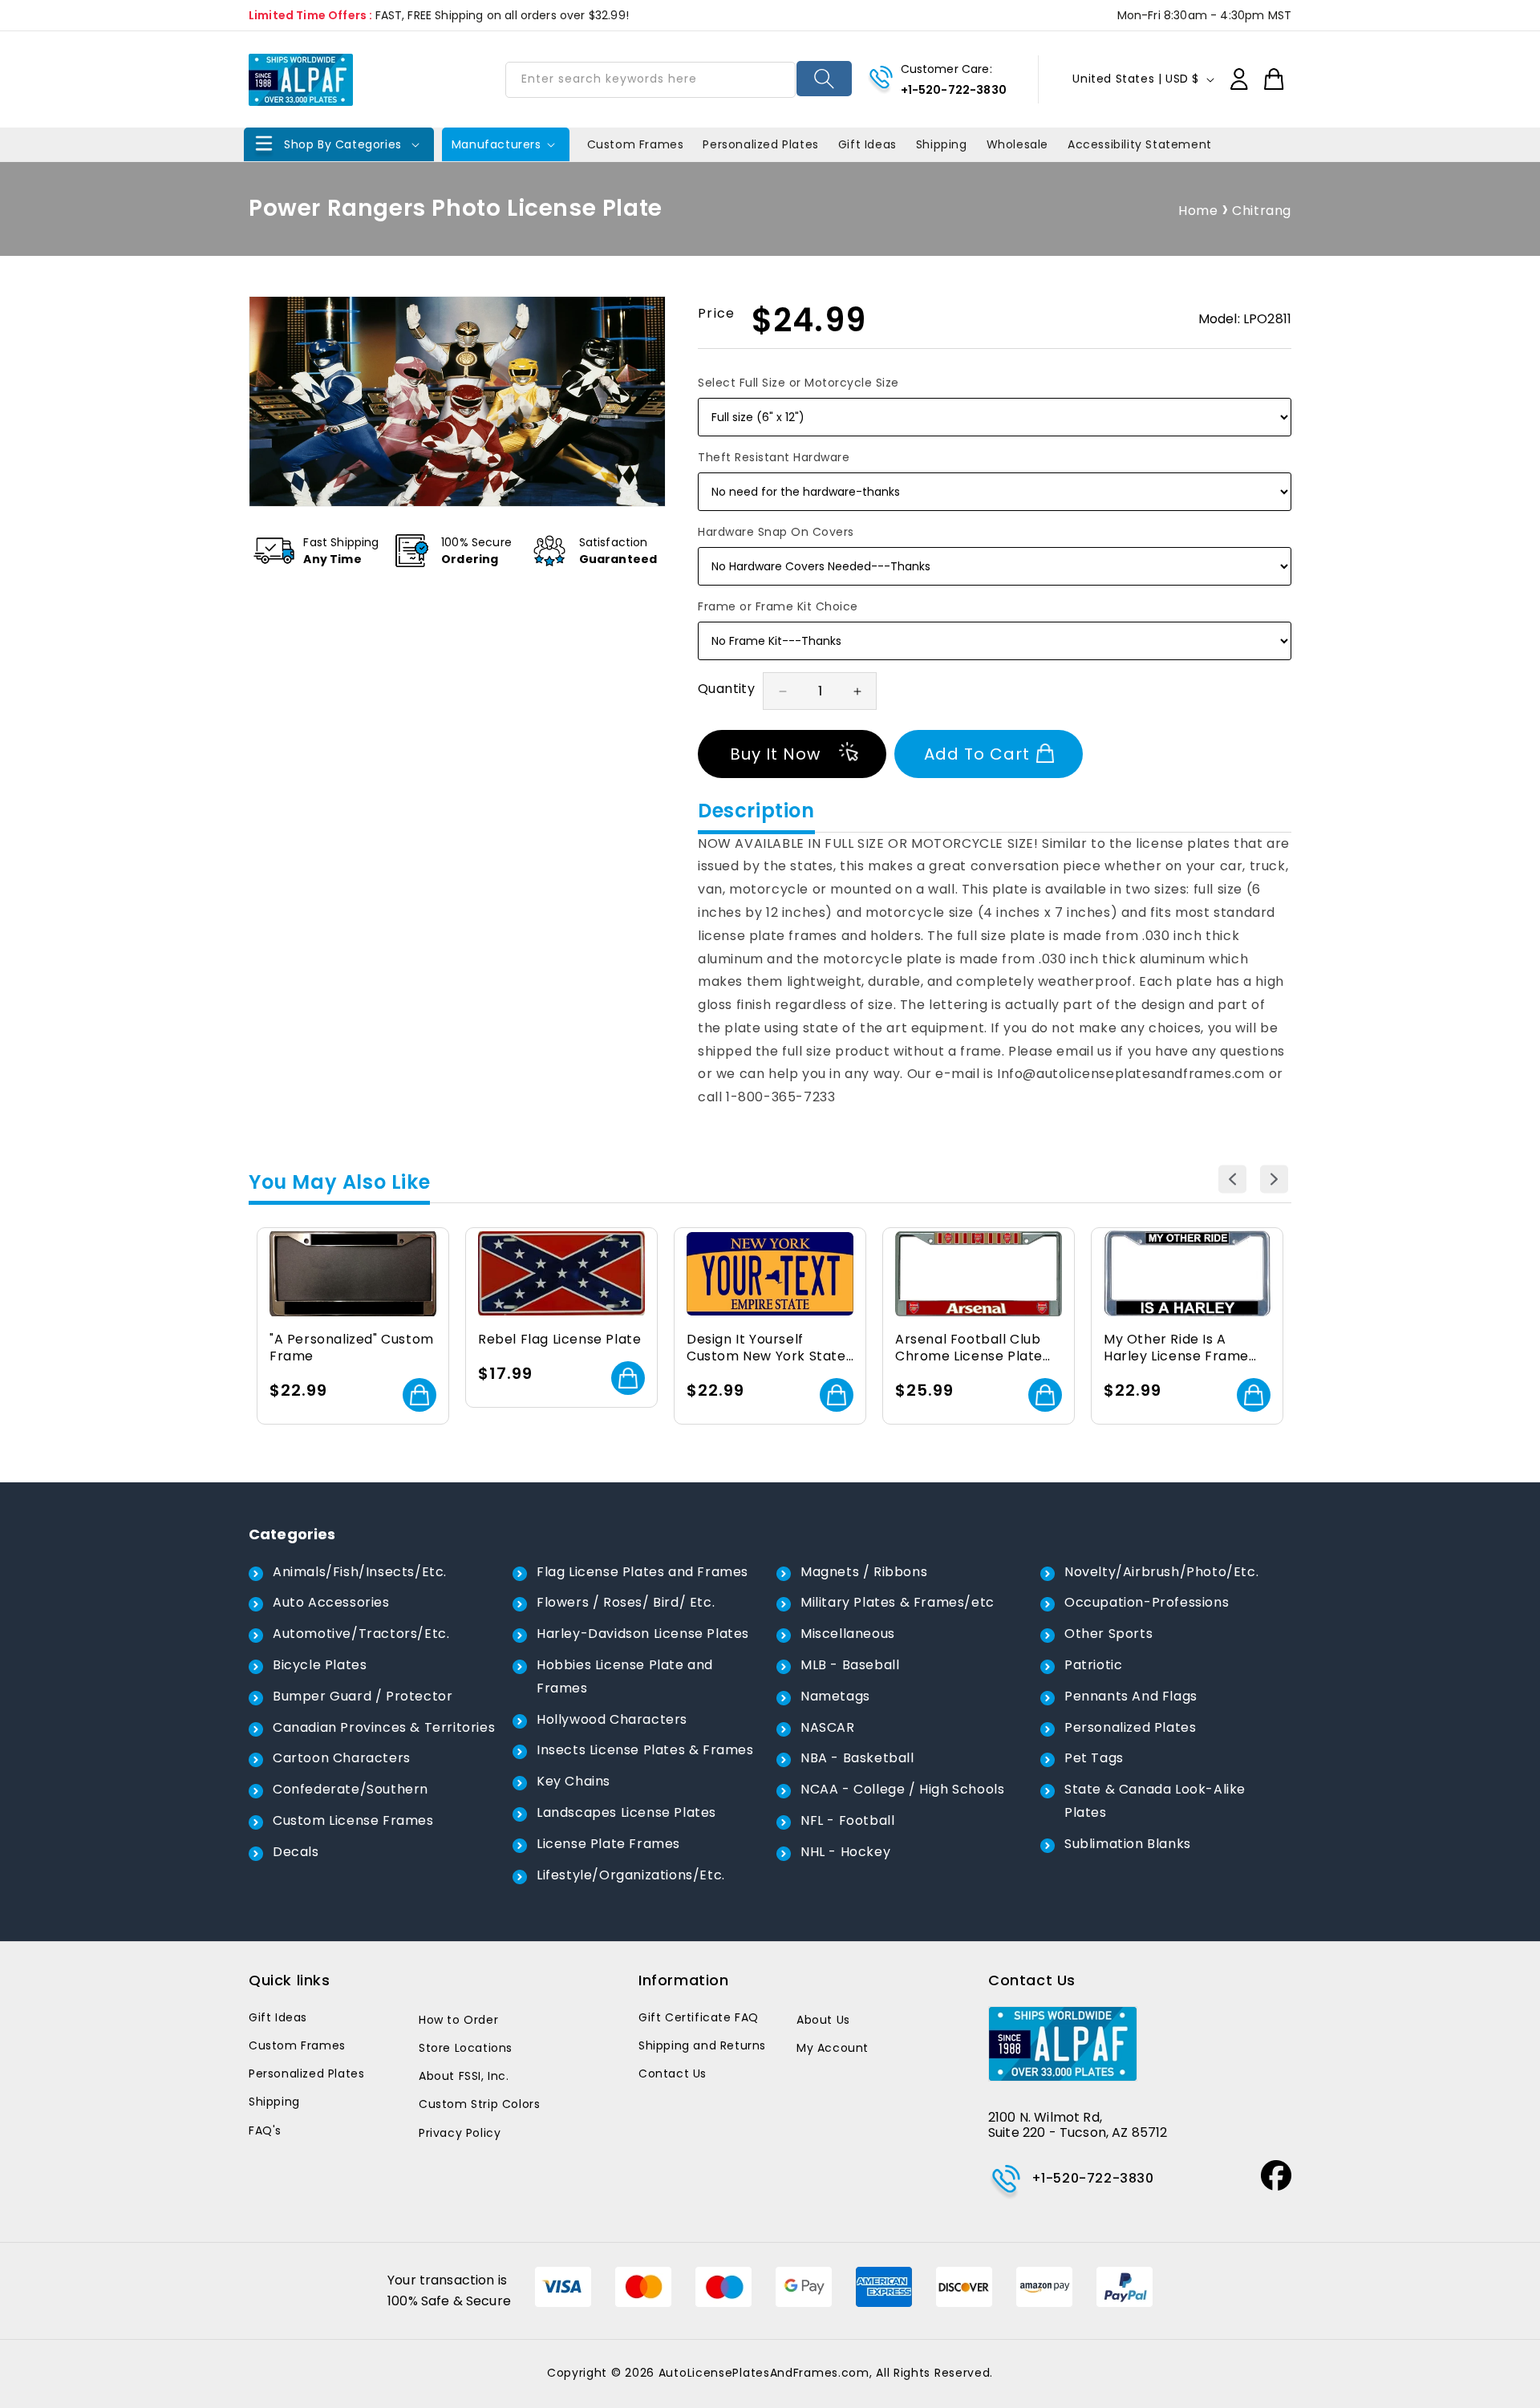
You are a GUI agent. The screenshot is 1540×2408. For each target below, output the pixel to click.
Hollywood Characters (612, 1719)
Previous (1232, 1180)
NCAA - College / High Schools (902, 1789)
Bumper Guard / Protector (363, 1696)
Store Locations (466, 2048)
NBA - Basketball (857, 1758)
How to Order (458, 2020)
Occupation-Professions (1147, 1602)
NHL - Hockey (845, 1852)
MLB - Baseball (850, 1665)
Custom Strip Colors (479, 2104)
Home (1198, 211)
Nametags (835, 1696)
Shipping (274, 2102)
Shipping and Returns (702, 2045)
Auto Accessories (331, 1602)
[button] (339, 144)
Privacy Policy (460, 2133)
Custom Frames (297, 2045)
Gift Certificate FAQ (699, 2017)
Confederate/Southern (351, 1789)
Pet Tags (1094, 1758)
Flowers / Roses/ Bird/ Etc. (626, 1602)
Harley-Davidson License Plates (643, 1634)
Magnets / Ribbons (864, 1572)
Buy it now (775, 754)
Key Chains (573, 1781)
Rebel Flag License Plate (559, 1340)
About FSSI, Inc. (464, 2076)
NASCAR (828, 1727)
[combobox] (650, 80)
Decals (296, 1852)
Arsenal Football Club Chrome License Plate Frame (969, 1348)
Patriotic (1093, 1665)
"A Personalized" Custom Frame (352, 1348)
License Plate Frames (608, 1844)
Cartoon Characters (342, 1758)
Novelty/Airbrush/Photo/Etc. (1161, 1572)
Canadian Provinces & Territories (384, 1727)
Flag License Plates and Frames (642, 1572)
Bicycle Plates (320, 1665)
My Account (833, 2048)
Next (1274, 1180)
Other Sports (1108, 1634)
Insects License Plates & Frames (645, 1750)
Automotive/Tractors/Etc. (361, 1634)
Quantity (726, 689)
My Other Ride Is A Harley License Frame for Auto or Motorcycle (1181, 1348)
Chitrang (1262, 211)
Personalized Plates (1130, 1727)
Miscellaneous (848, 1634)
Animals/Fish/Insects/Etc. (360, 1572)
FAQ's (265, 2130)
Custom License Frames (353, 1820)
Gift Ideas (278, 2017)
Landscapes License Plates (626, 1812)
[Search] (824, 79)
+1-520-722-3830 (954, 90)
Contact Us (673, 2074)
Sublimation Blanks (1128, 1844)
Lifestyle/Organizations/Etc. (631, 1875)
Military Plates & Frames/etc (898, 1602)
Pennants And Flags (1131, 1696)
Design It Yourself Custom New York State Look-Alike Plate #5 (766, 1348)
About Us (823, 2020)
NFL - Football (847, 1820)
